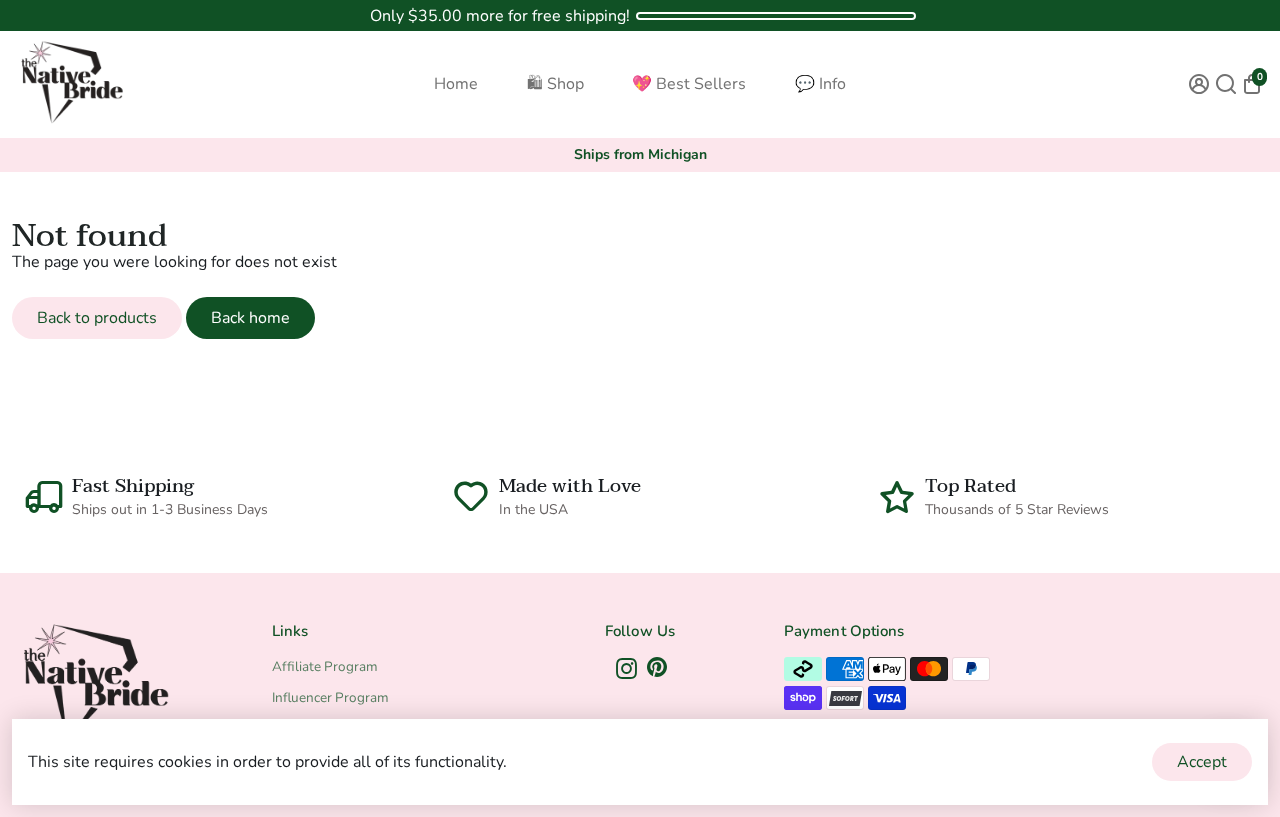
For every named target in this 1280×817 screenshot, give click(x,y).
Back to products (97, 318)
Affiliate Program (325, 666)
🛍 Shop (555, 84)
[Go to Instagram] (626, 672)
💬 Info (820, 84)
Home (456, 84)
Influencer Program (330, 697)
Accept (1202, 762)
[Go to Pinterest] (657, 672)
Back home (250, 318)
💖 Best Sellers (689, 84)
